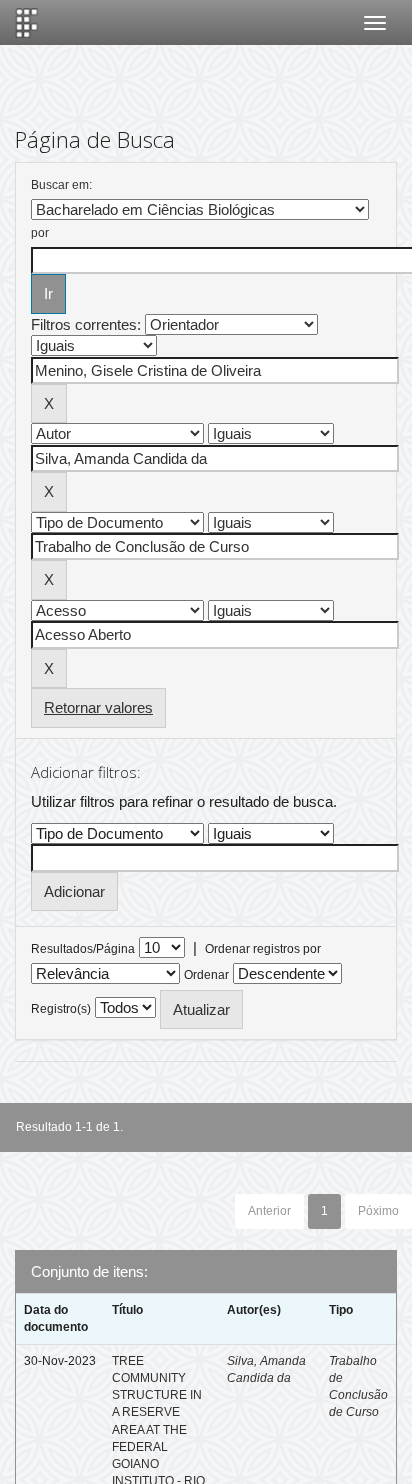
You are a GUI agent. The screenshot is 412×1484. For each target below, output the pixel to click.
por (40, 233)
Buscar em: (61, 185)
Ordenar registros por (263, 949)
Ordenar (206, 975)
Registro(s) (61, 1009)
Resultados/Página (83, 949)
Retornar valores (98, 707)
